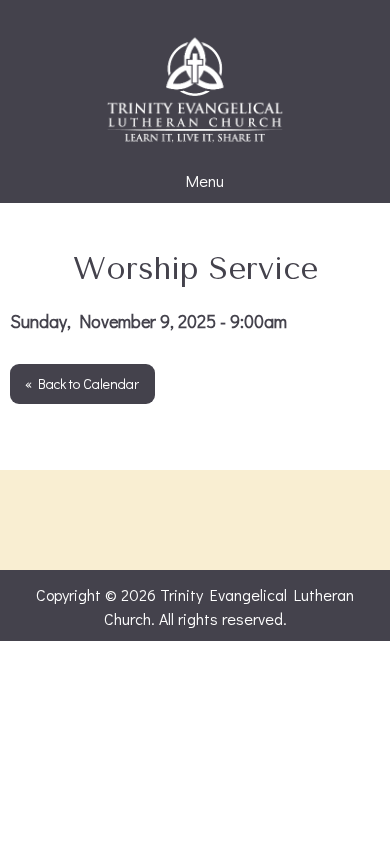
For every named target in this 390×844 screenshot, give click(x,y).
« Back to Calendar (82, 383)
